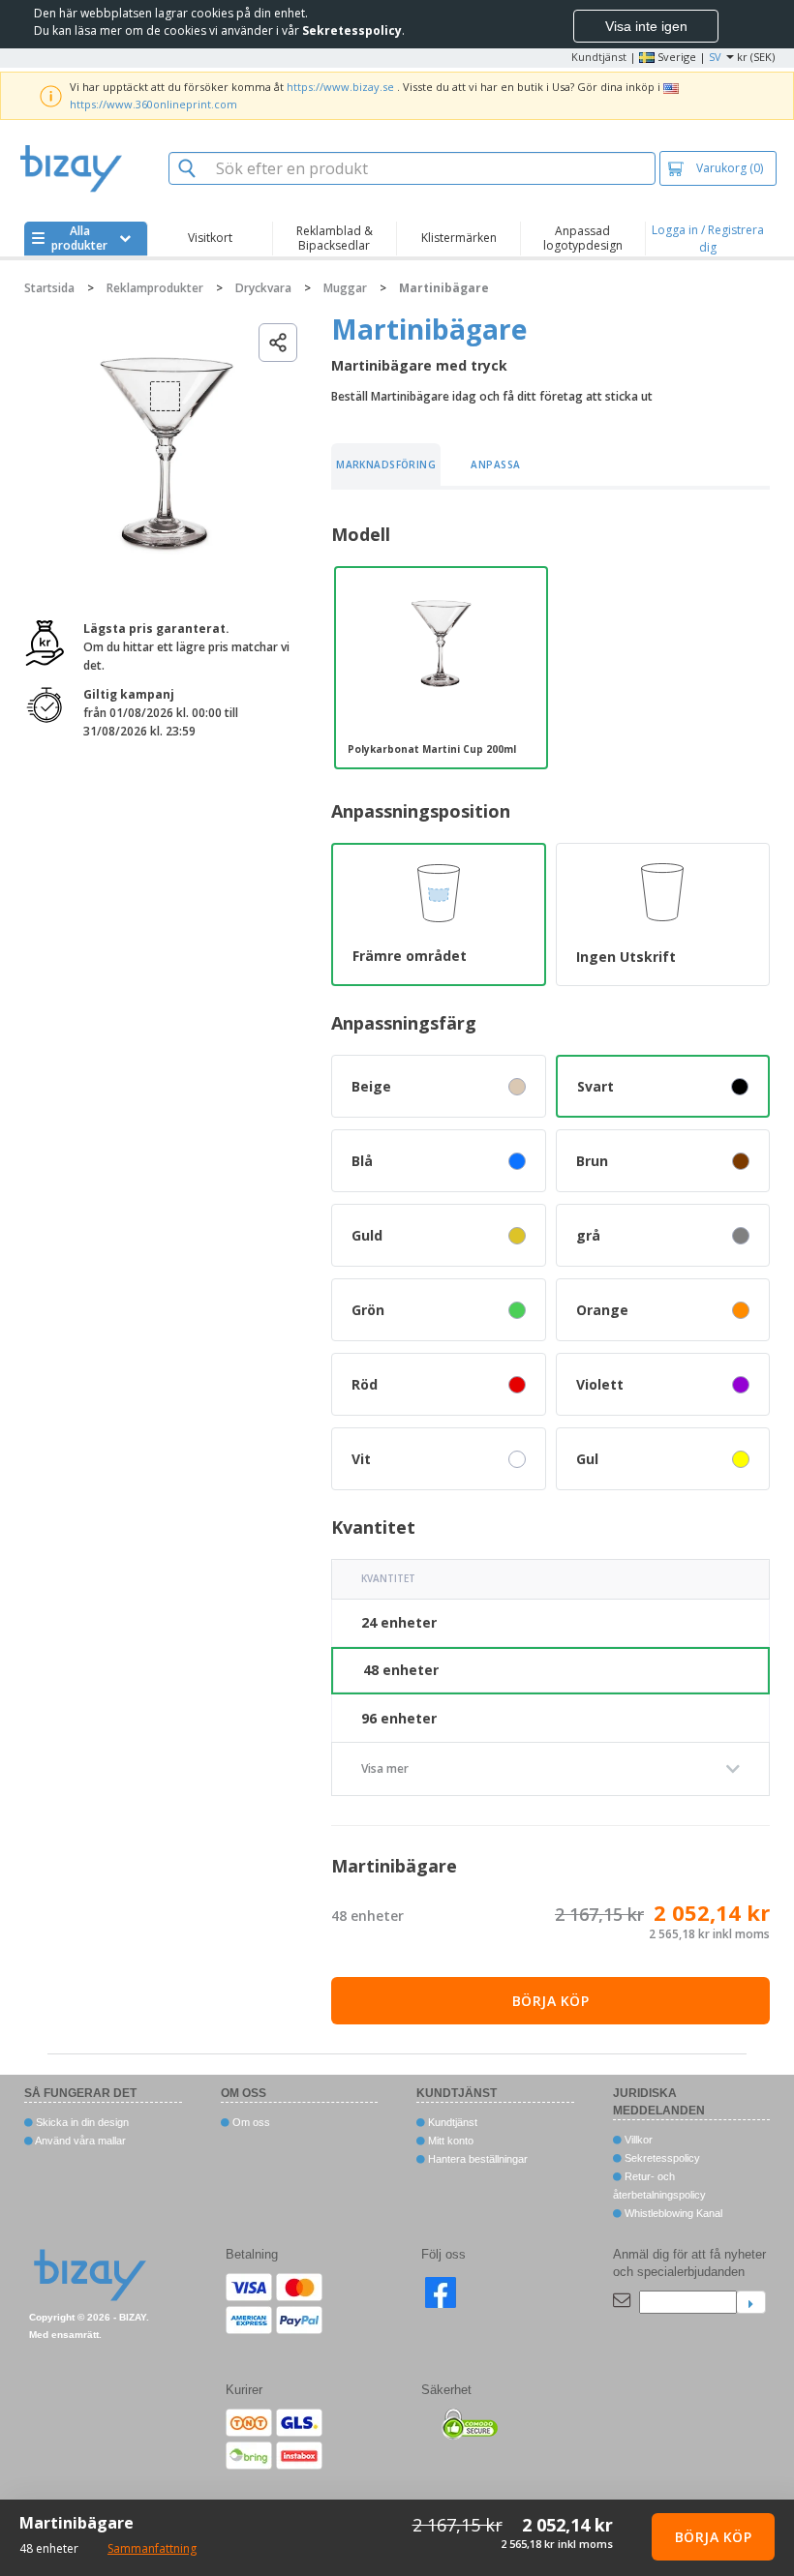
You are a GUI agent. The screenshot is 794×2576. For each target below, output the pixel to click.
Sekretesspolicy (661, 2158)
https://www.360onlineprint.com (153, 104)
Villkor (637, 2140)
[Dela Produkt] (278, 343)
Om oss (250, 2122)
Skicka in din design (81, 2122)
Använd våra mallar (79, 2141)
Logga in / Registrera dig (708, 239)
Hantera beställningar (476, 2159)
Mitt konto (449, 2141)
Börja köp (551, 2001)
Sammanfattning (152, 2548)
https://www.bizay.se (340, 87)
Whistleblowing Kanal (672, 2213)
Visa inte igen (646, 26)
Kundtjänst (599, 57)
